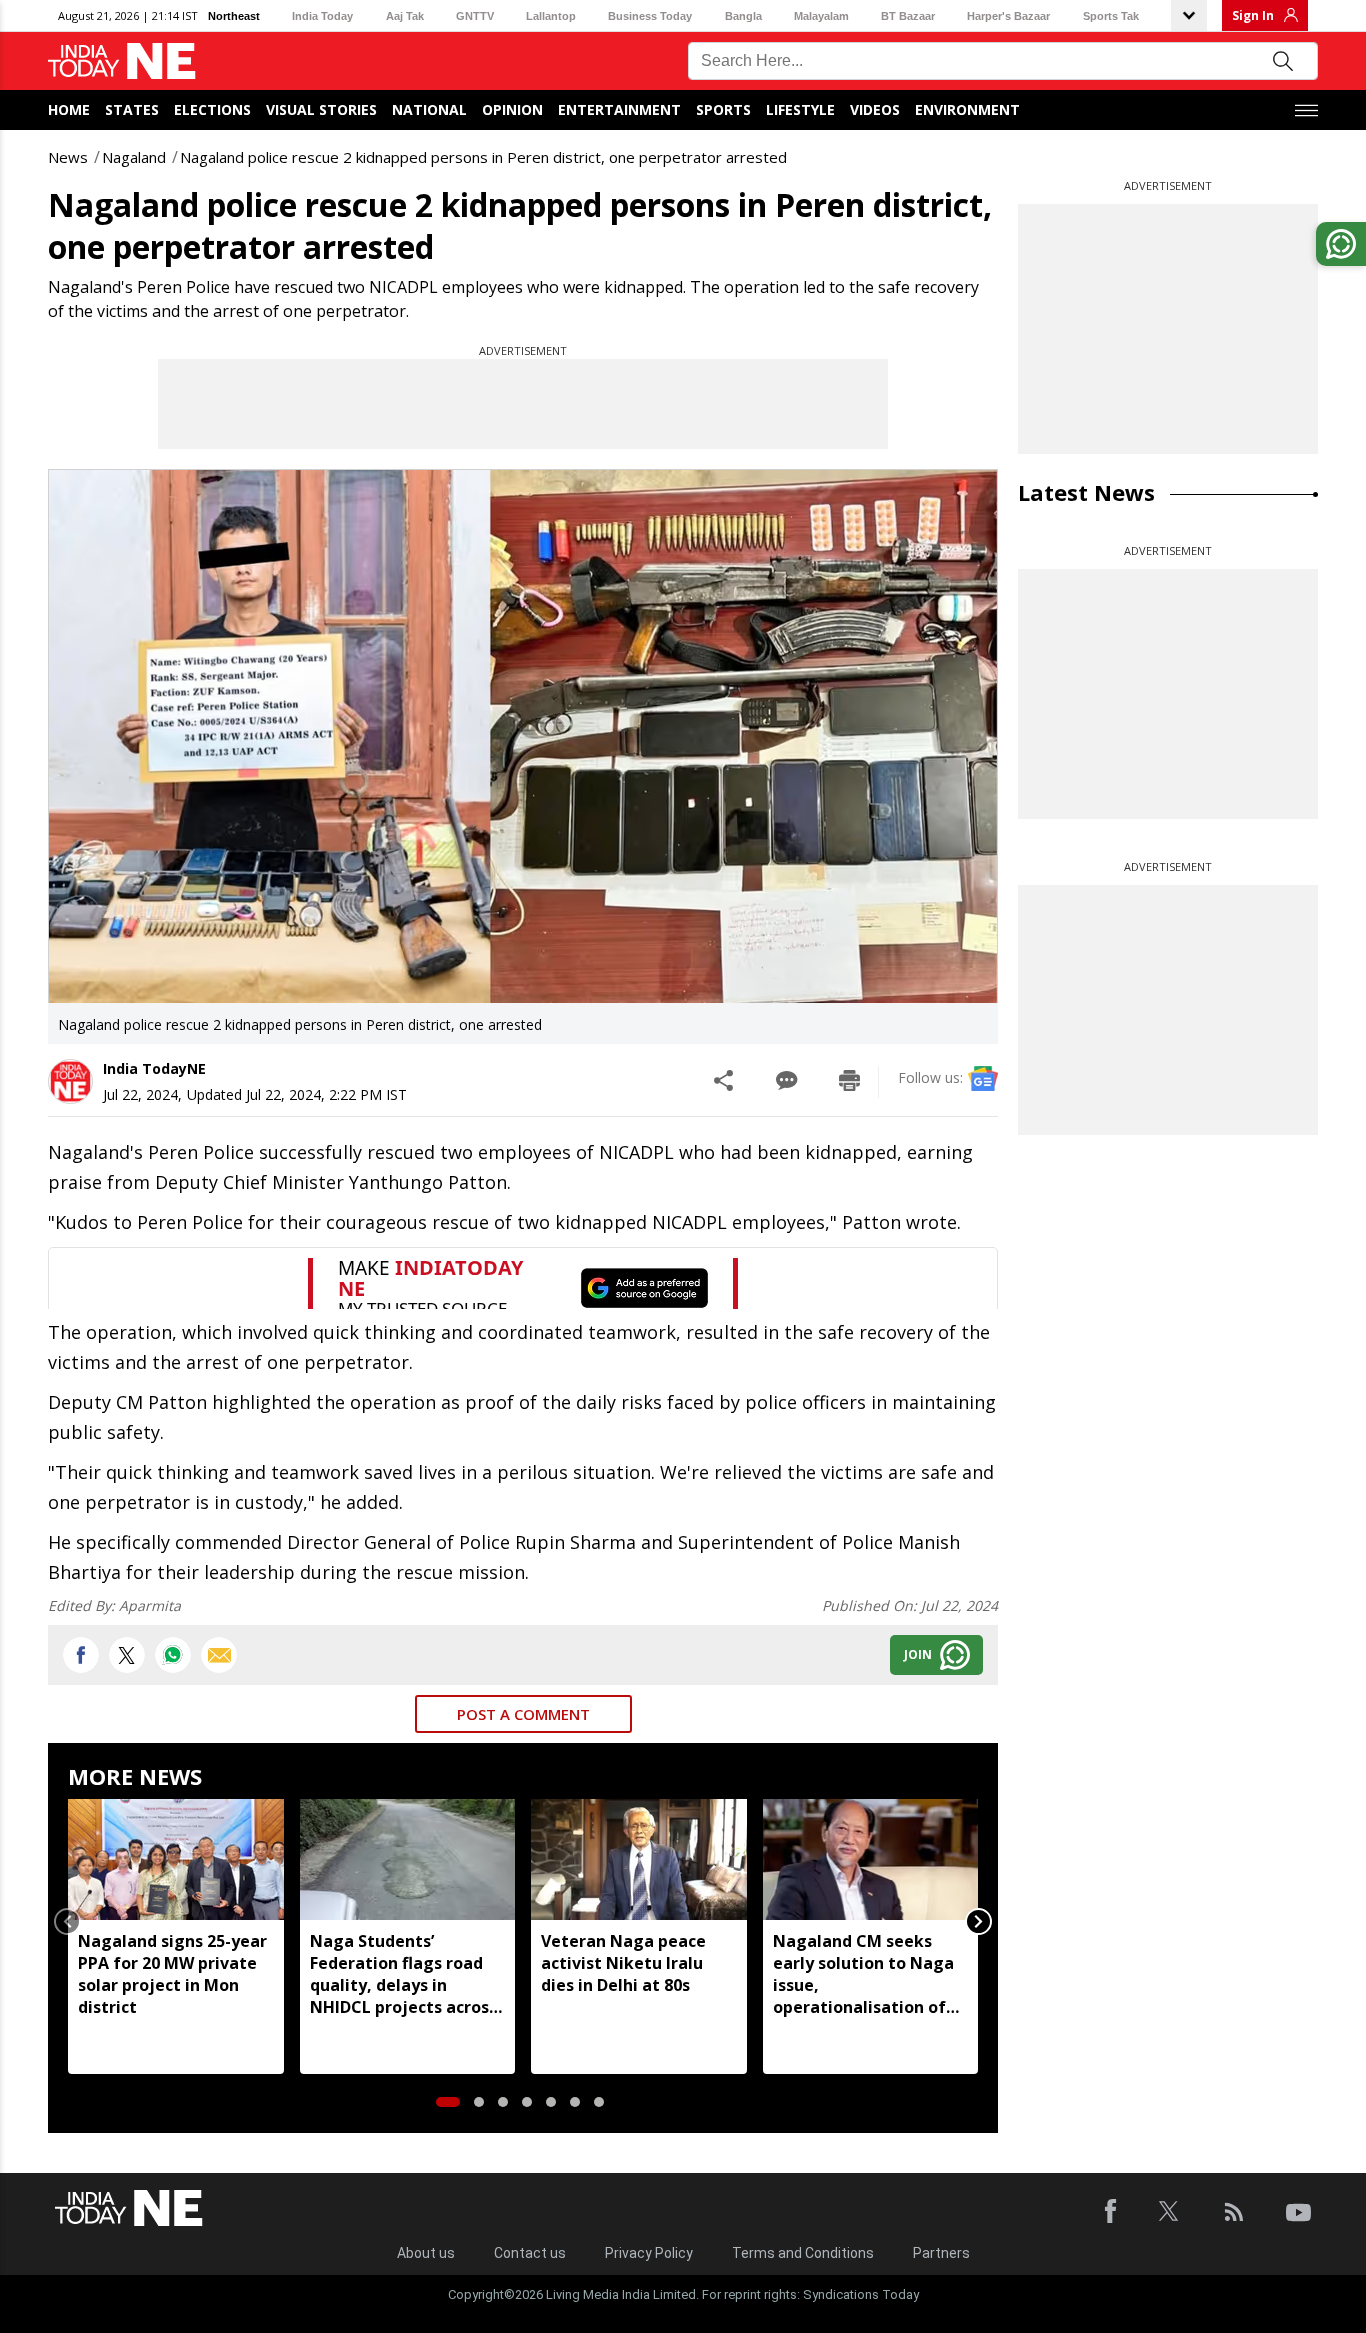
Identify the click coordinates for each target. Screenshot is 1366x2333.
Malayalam (821, 16)
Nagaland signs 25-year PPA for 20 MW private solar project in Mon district (172, 1974)
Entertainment (619, 109)
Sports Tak (1111, 16)
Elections (212, 109)
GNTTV (475, 16)
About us (426, 2253)
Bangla (743, 16)
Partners (941, 2253)
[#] (173, 1655)
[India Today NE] (122, 61)
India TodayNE (154, 1068)
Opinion (512, 109)
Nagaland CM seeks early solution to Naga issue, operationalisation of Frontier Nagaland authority (863, 1974)
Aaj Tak (405, 16)
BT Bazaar (908, 16)
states (132, 109)
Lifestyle (800, 109)
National (429, 109)
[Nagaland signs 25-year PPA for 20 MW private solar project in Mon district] (176, 1859)
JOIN (918, 1654)
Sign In (1253, 15)
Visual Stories (321, 109)
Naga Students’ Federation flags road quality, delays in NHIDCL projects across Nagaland (403, 1974)
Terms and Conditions (803, 2253)
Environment (967, 109)
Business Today (650, 16)
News (68, 157)
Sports (723, 109)
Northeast (234, 16)
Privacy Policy (649, 2253)
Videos (875, 109)
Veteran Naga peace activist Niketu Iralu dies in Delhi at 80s (623, 1963)
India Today (322, 16)
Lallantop (551, 16)
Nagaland (134, 157)
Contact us (530, 2253)
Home (69, 109)
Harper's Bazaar (1008, 16)
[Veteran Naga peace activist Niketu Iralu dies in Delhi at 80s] (639, 1859)
